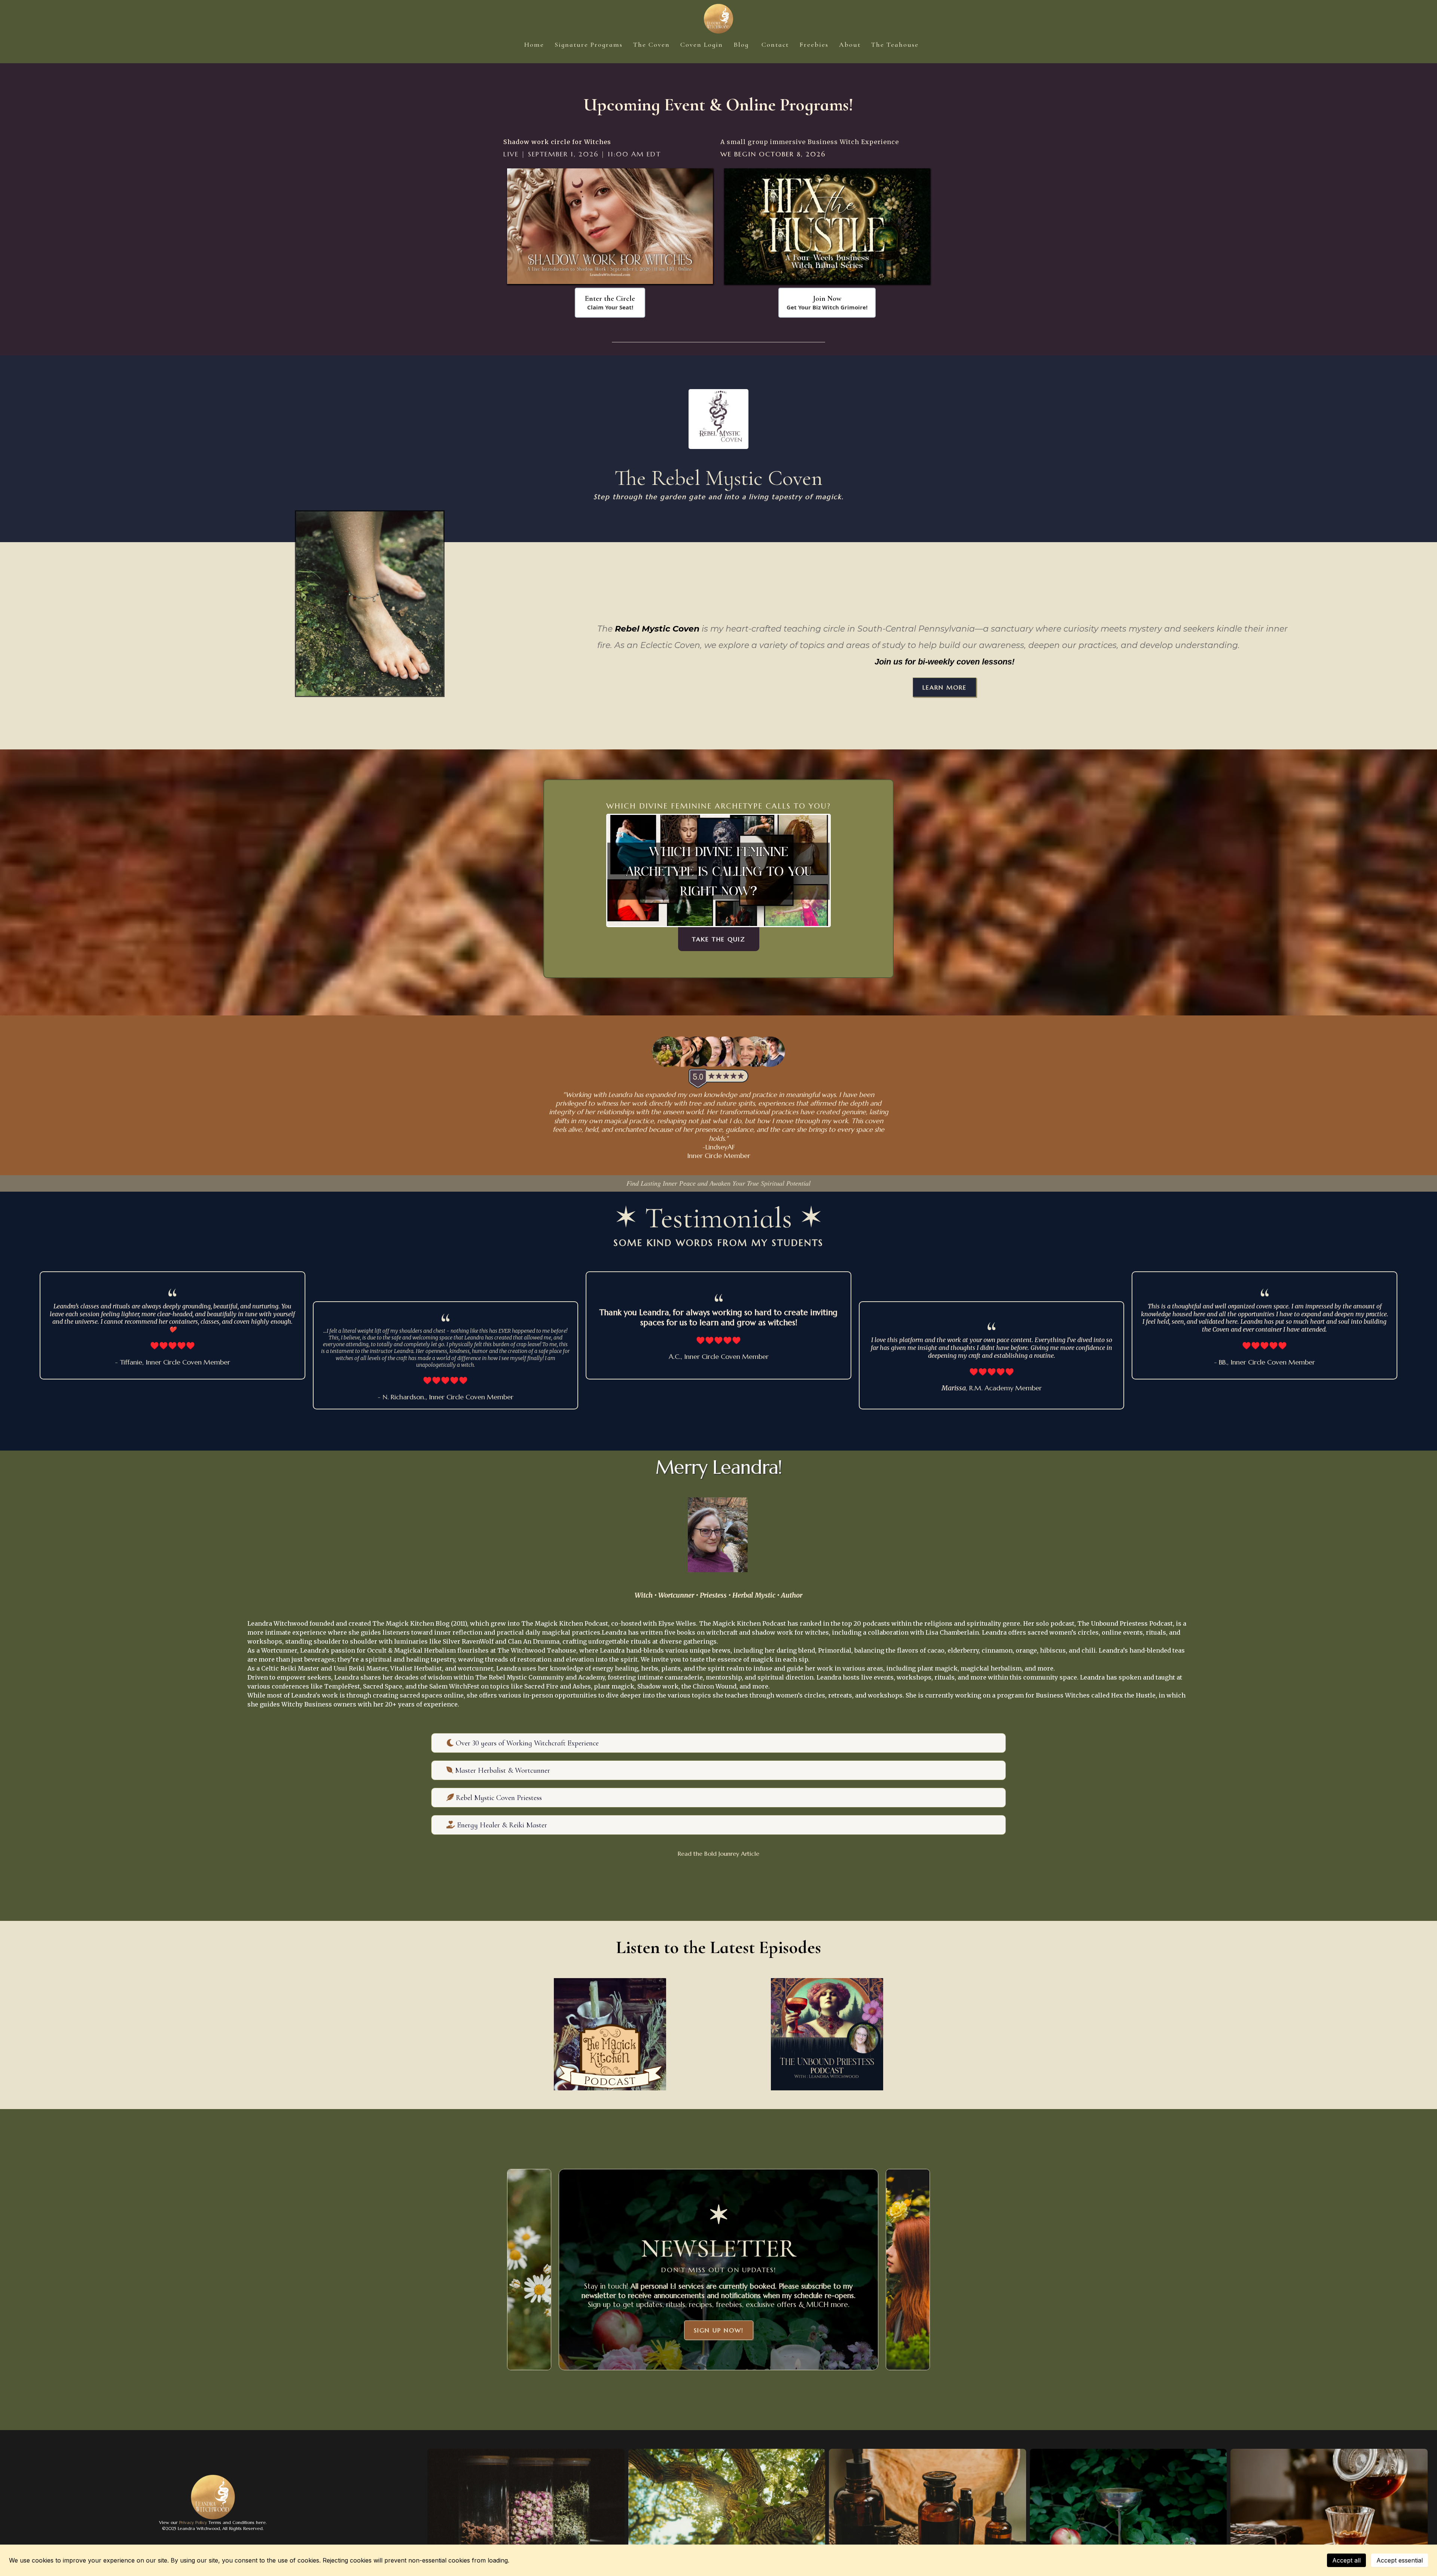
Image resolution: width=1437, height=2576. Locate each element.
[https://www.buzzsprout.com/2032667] (827, 2034)
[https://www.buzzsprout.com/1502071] (610, 2034)
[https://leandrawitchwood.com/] (719, 19)
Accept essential (1400, 2560)
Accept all (1346, 2560)
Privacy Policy (192, 2522)
